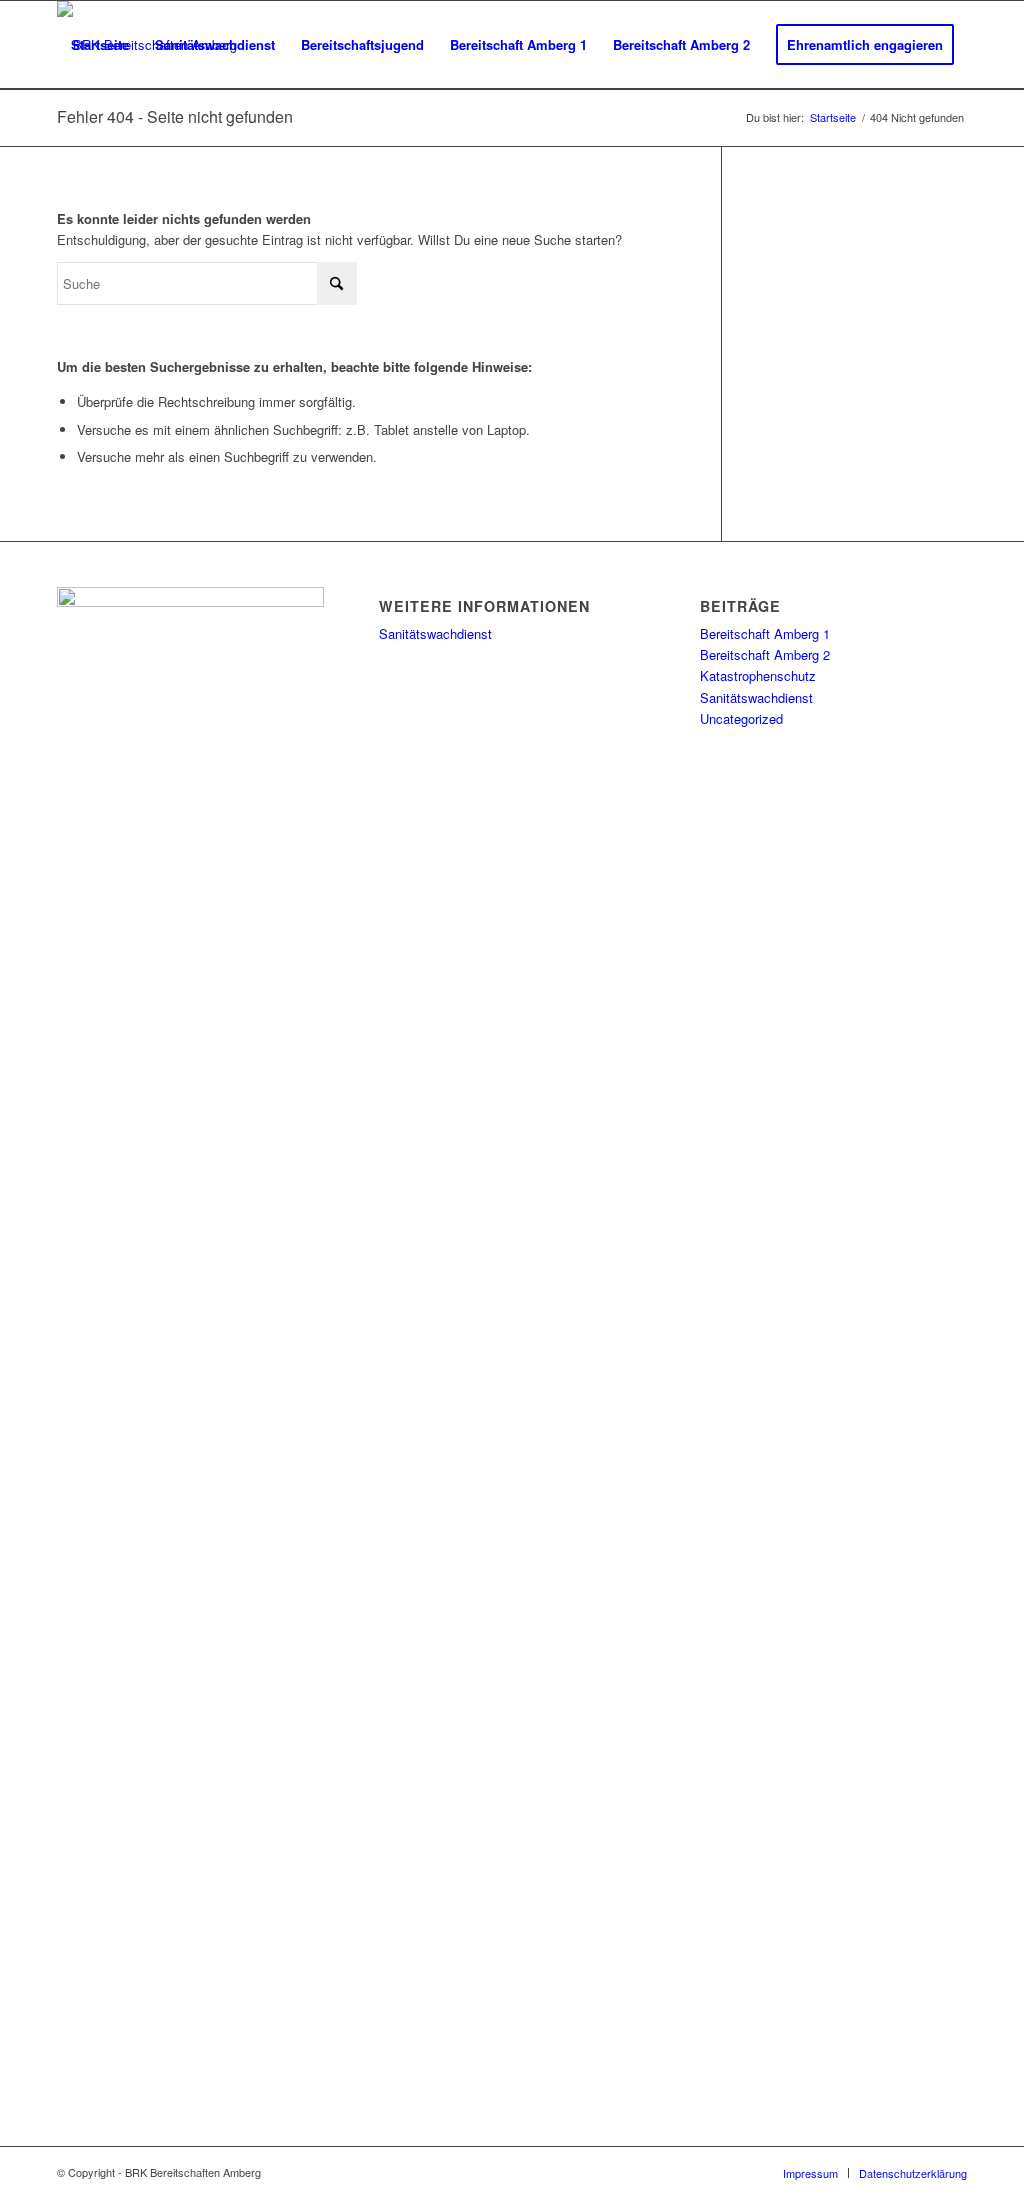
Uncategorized (741, 718)
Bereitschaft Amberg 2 (765, 654)
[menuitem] (100, 45)
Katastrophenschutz (758, 675)
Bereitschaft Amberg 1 (765, 633)
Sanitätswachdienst (435, 633)
